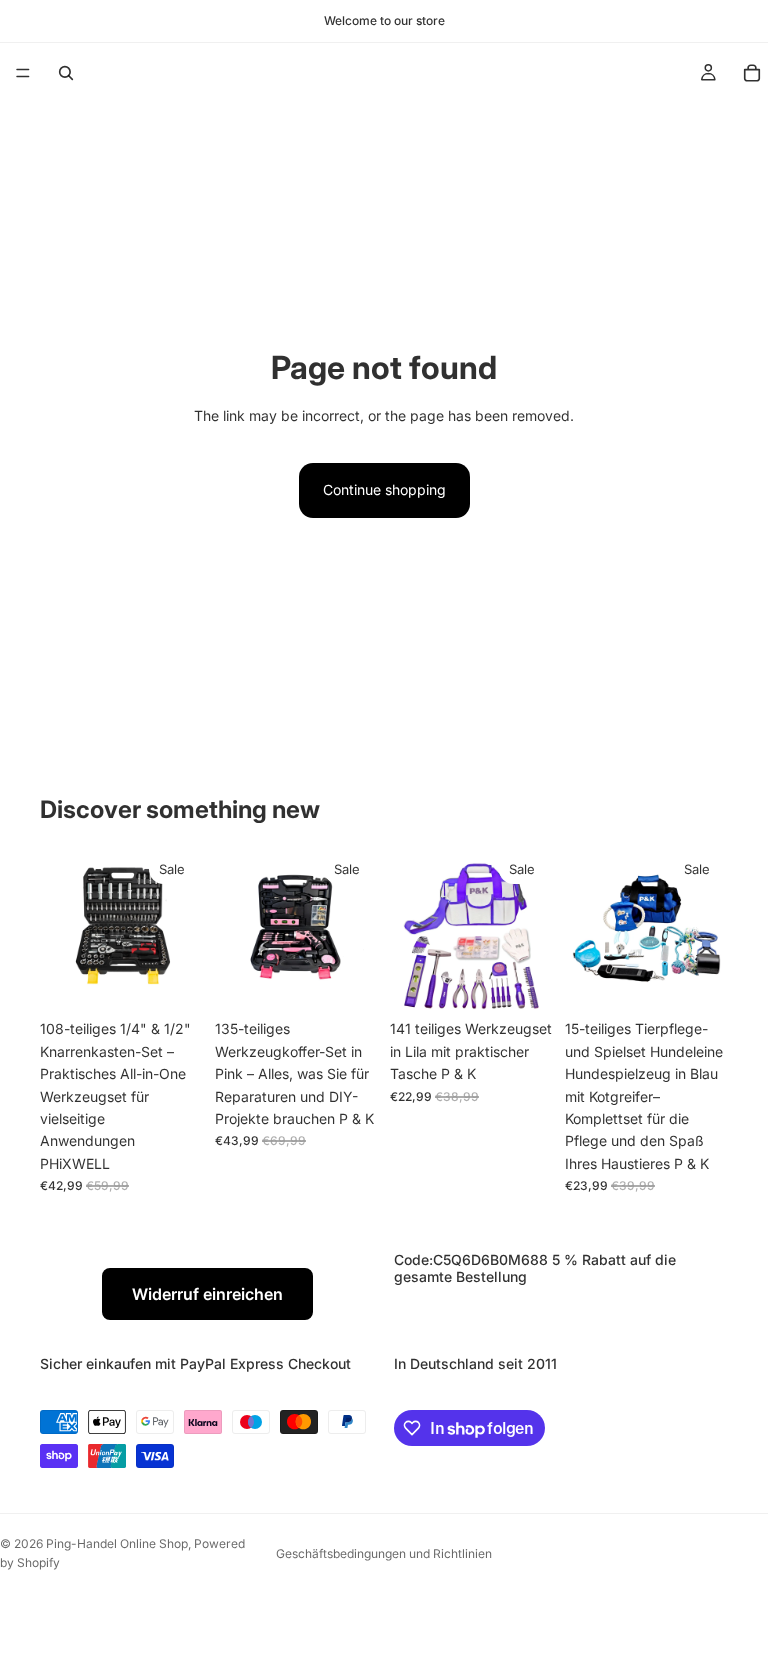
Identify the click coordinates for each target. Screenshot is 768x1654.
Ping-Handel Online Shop (117, 1543)
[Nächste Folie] (181, 929)
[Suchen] (66, 73)
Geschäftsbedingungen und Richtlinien (384, 1553)
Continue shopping (384, 489)
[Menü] (23, 73)
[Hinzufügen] (172, 980)
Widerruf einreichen (207, 1294)
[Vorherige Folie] (62, 929)
